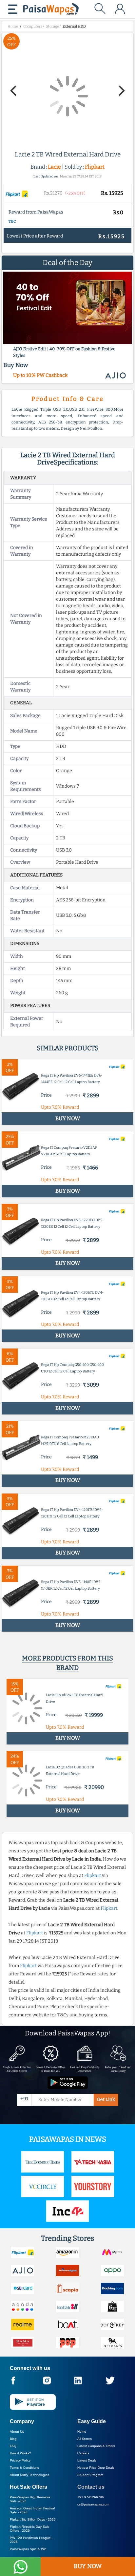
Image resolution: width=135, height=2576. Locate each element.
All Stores (85, 2439)
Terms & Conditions (24, 2468)
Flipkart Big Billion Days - (33, 2519)
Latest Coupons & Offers (96, 2446)
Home (82, 2432)
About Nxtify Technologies (29, 2475)
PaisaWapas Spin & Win (28, 2549)
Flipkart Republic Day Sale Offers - (30, 2529)
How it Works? (20, 2453)
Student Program (90, 2475)
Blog (13, 2439)
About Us (17, 2432)
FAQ (13, 2446)
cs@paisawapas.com (93, 2504)
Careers (83, 2453)
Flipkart (95, 167)
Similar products (68, 1048)
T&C (12, 221)
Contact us (91, 2487)
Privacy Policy (20, 2460)
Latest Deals (87, 2460)
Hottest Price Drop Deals (96, 2468)
